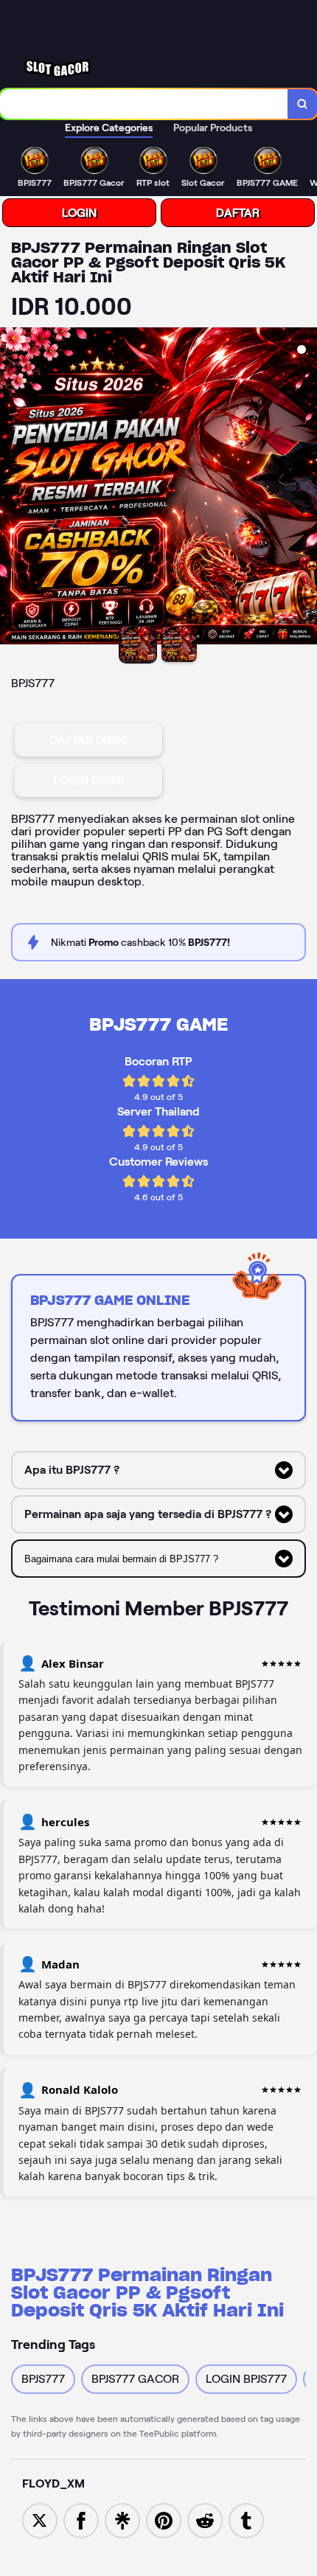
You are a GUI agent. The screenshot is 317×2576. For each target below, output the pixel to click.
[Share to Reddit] (205, 2520)
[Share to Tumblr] (246, 2520)
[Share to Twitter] (40, 2520)
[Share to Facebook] (81, 2520)
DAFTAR (238, 213)
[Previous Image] (12, 488)
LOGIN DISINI (88, 780)
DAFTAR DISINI (88, 740)
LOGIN (79, 213)
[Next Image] (305, 488)
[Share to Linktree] (122, 2520)
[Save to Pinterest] (164, 2520)
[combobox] (144, 104)
